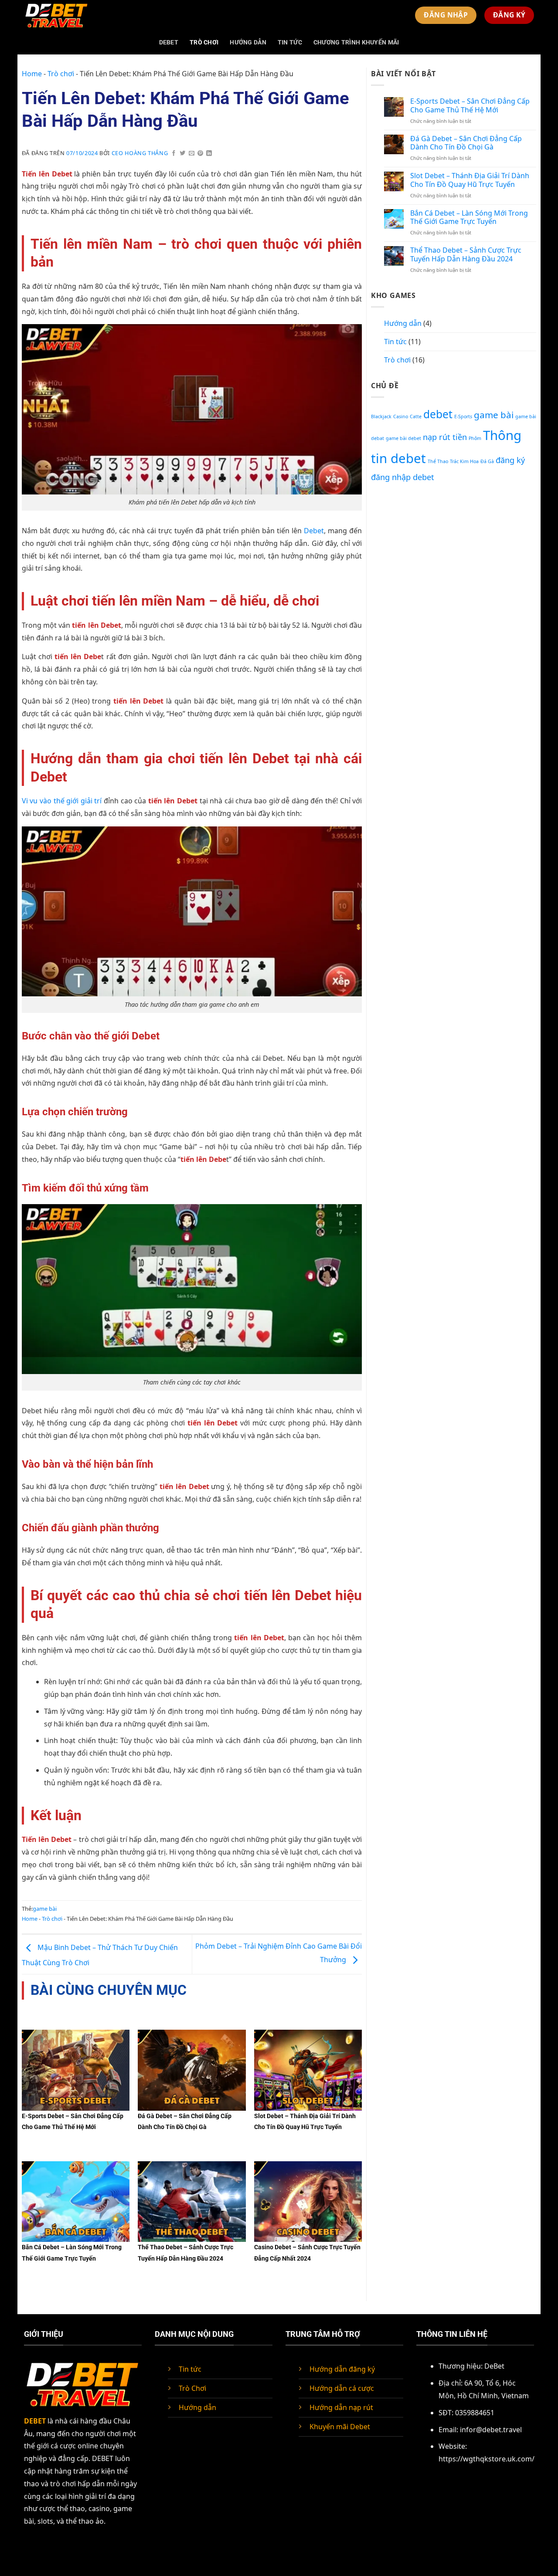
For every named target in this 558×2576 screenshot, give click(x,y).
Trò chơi (204, 42)
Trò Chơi (192, 2388)
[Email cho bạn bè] (192, 154)
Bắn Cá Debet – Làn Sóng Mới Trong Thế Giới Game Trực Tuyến (469, 217)
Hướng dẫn (248, 42)
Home (32, 74)
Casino (401, 416)
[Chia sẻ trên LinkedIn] (209, 154)
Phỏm (475, 438)
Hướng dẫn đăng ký (342, 2369)
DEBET (169, 42)
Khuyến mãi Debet (340, 2427)
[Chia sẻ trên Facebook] (174, 154)
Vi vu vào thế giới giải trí (62, 801)
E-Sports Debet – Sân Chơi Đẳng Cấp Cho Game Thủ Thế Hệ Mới (470, 105)
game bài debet (403, 438)
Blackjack (381, 416)
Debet (314, 531)
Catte (416, 416)
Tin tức (290, 42)
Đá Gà (487, 461)
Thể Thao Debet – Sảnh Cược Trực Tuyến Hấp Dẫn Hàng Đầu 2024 (466, 254)
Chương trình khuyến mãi (356, 42)
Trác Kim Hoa (464, 461)
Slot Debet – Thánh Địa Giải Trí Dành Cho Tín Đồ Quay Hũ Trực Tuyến (470, 180)
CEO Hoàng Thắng (140, 153)
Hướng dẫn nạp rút (341, 2407)
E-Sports (463, 416)
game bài (45, 1909)
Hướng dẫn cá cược (342, 2388)
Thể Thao (438, 461)
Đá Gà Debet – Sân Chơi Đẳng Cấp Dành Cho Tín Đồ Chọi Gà (466, 143)
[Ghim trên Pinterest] (201, 154)
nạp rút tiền (445, 437)
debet (438, 414)
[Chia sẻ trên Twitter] (183, 154)
